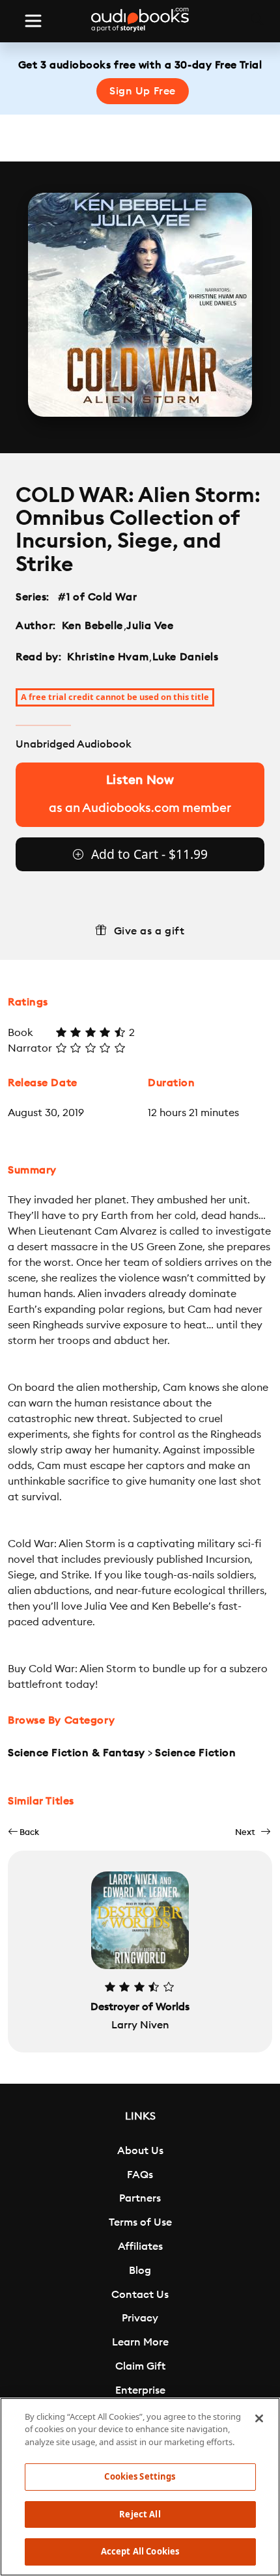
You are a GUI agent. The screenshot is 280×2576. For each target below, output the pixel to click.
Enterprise (140, 2390)
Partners (140, 2198)
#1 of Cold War (98, 597)
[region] (140, 2487)
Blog (140, 2271)
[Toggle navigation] (33, 21)
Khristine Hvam (108, 657)
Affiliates (140, 2247)
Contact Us (140, 2295)
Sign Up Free (143, 91)
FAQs (140, 2175)
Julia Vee (150, 626)
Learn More (140, 2342)
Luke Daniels (186, 657)
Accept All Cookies (140, 2551)
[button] (23, 1832)
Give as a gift (149, 931)
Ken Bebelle (92, 626)
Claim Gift (140, 2366)
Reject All (140, 2514)
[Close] (259, 2418)
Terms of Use (140, 2222)
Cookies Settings (140, 2476)
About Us (140, 2151)
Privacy (140, 2318)
